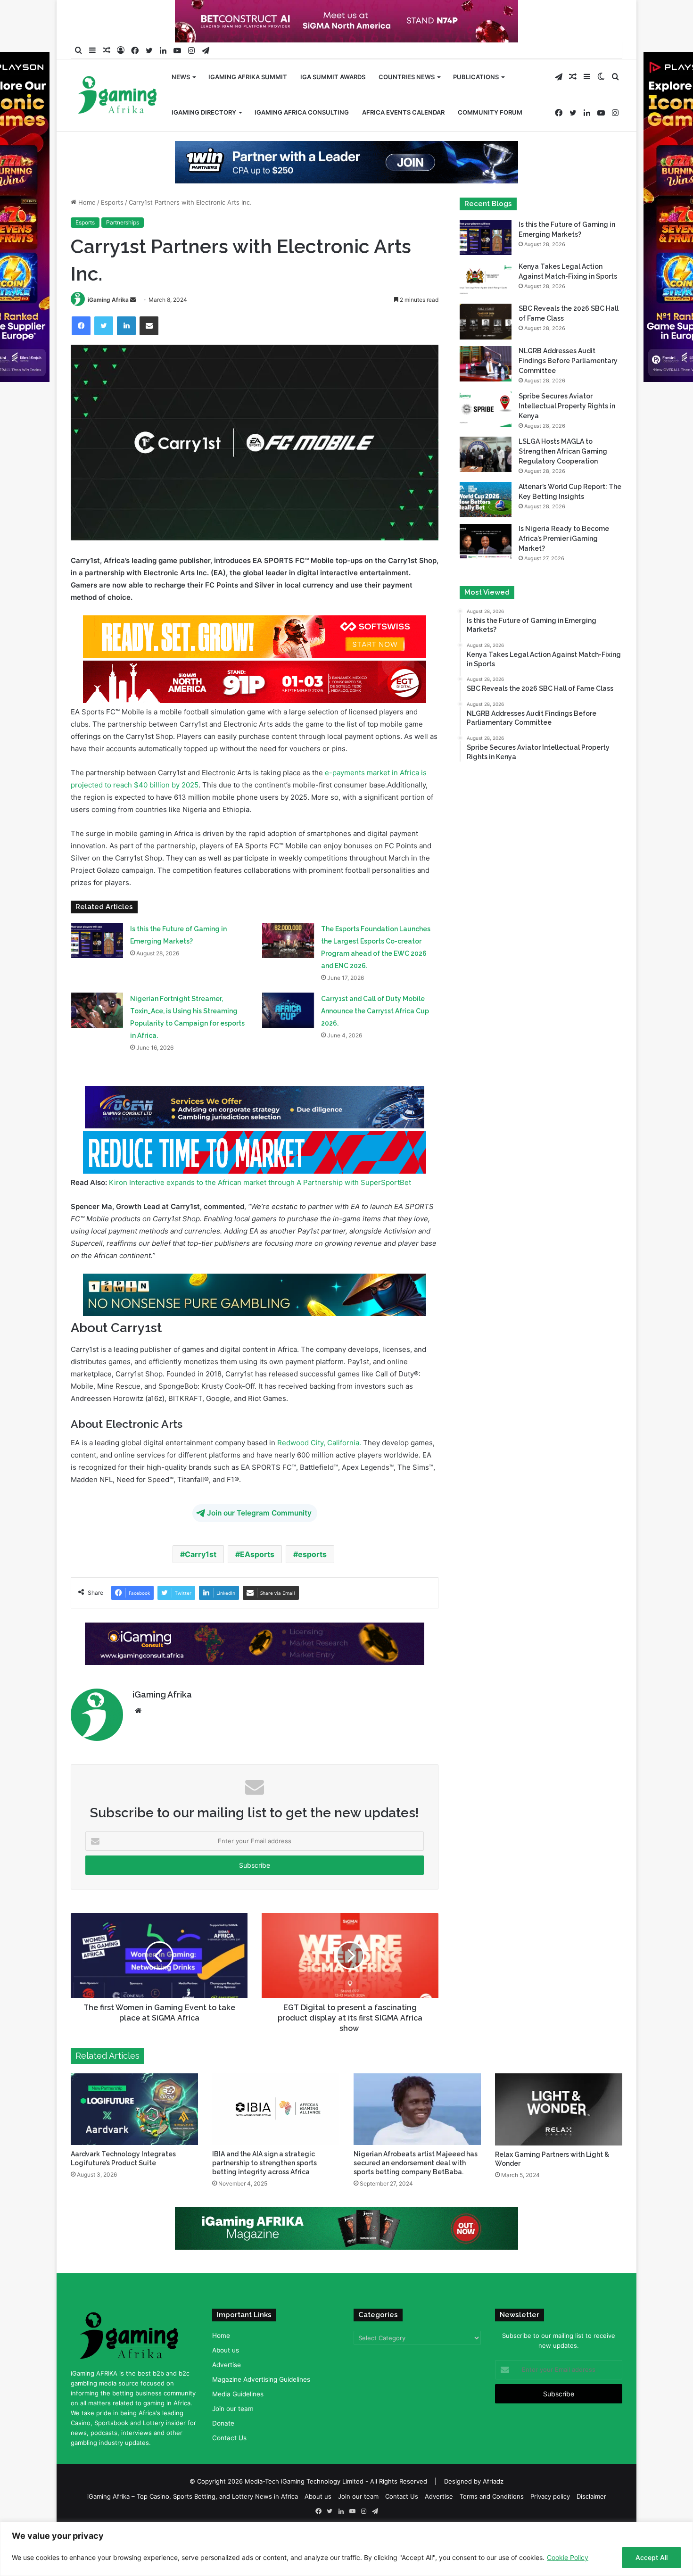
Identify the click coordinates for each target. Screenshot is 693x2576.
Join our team (233, 2439)
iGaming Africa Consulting (302, 112)
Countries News (407, 77)
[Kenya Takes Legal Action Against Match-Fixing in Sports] (486, 310)
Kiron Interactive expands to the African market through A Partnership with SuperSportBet (260, 1213)
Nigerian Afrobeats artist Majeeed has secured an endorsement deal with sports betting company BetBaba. (416, 2193)
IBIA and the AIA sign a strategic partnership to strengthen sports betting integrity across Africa (264, 2193)
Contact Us (229, 2468)
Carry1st (201, 1584)
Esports (112, 232)
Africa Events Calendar (403, 112)
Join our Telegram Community (259, 1543)
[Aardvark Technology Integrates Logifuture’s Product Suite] (134, 2139)
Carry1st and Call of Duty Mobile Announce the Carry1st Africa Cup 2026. (375, 1041)
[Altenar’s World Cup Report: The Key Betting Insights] (486, 529)
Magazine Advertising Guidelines (261, 2410)
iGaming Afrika (108, 330)
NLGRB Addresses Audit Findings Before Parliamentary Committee (568, 390)
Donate (223, 2453)
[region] (346, 2549)
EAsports (257, 1584)
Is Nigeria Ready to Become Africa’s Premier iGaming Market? (564, 569)
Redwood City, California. (318, 1473)
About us (226, 2380)
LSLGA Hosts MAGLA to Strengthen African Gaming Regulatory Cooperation (563, 481)
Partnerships (123, 253)
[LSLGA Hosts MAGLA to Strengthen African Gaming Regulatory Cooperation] (486, 484)
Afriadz (493, 2511)
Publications (476, 77)
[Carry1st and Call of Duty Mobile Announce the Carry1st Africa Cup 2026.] (288, 1040)
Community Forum (490, 112)
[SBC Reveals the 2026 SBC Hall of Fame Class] (486, 352)
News (181, 77)
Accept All (652, 2557)
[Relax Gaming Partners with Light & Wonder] (559, 2140)
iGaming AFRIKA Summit (248, 77)
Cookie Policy (568, 2557)
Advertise (227, 2395)
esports (312, 1584)
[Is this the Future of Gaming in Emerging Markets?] (97, 971)
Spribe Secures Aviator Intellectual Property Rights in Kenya (567, 436)
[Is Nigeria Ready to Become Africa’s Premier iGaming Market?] (486, 572)
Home (86, 232)
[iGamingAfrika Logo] (118, 96)
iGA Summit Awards (333, 77)
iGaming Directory (204, 112)
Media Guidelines (238, 2424)
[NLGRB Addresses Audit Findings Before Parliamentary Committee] (486, 393)
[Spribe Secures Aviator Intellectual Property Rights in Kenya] (486, 439)
